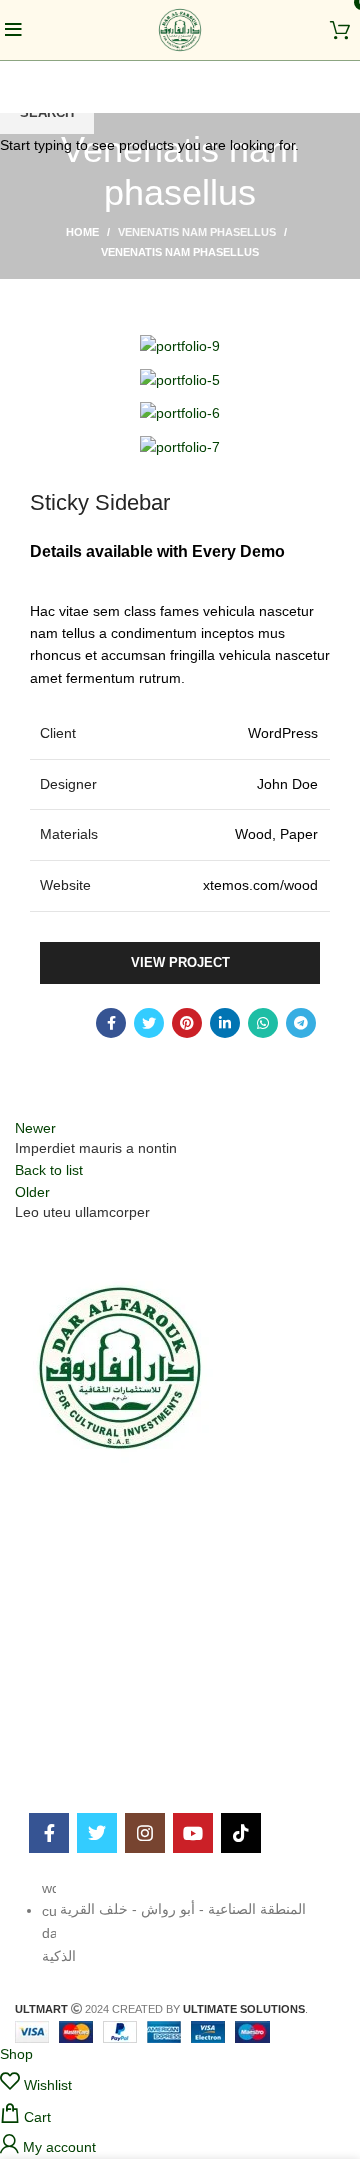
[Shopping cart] (340, 34)
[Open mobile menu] (13, 35)
